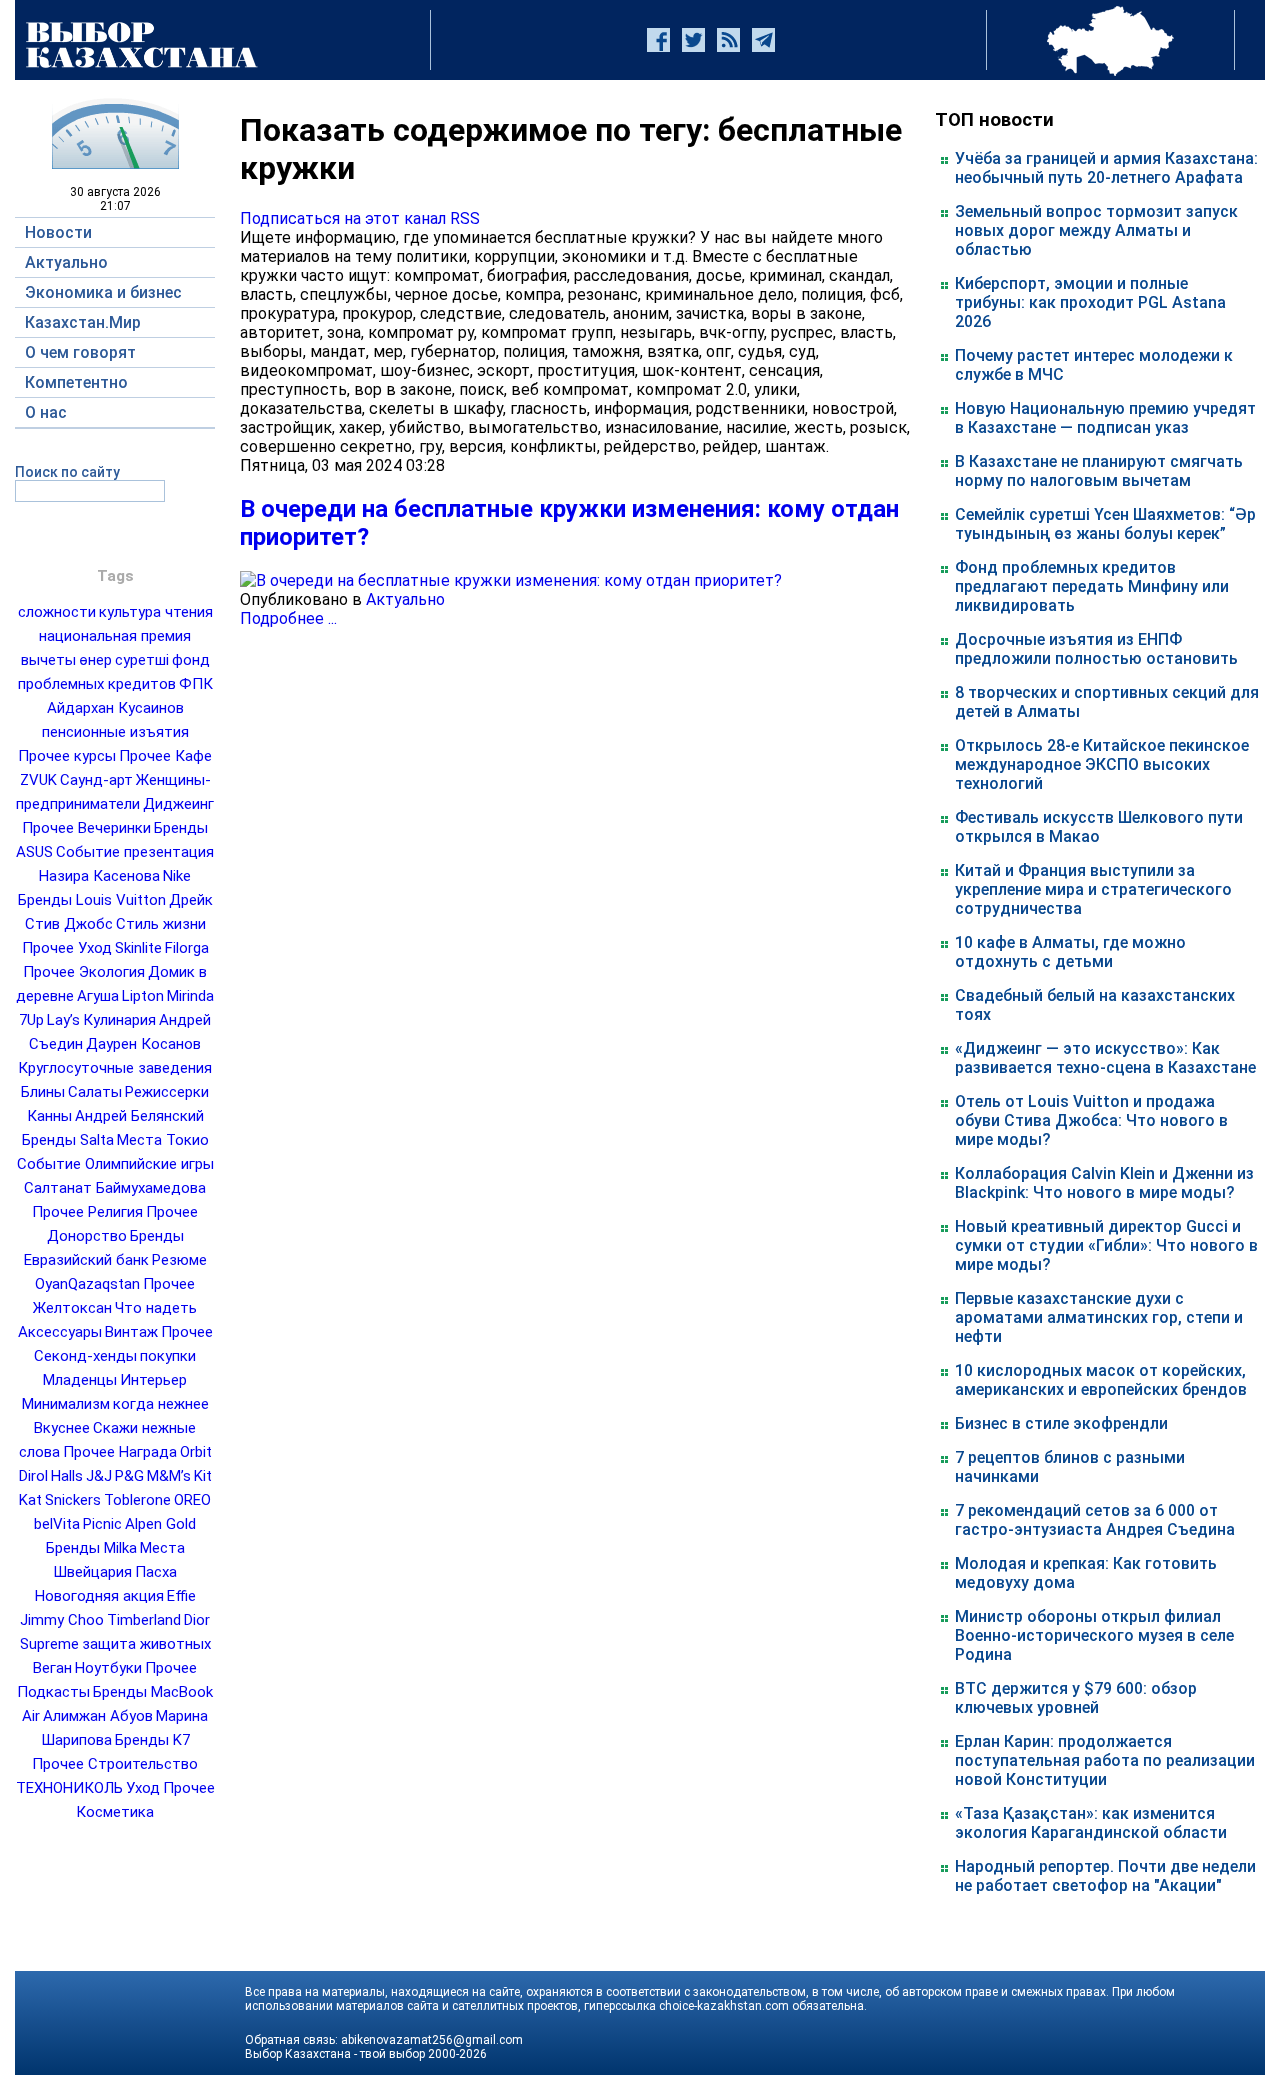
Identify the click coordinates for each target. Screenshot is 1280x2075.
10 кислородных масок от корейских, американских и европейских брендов (1101, 1380)
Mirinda (190, 996)
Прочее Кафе (165, 756)
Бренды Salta (68, 1140)
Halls (67, 1476)
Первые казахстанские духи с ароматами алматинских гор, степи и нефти (1099, 1317)
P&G (129, 1476)
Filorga (187, 948)
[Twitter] (693, 40)
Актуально (405, 599)
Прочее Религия (87, 1212)
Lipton (143, 996)
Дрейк (191, 900)
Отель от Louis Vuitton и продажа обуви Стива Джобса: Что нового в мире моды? (1091, 1120)
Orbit (196, 1452)
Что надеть (156, 1308)
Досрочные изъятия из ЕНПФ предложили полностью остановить (1096, 649)
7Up (31, 1020)
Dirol (33, 1476)
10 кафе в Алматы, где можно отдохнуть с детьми (1070, 952)
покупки (168, 1356)
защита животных (146, 1644)
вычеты (48, 660)
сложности (57, 612)
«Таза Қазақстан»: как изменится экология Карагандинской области (1091, 1823)
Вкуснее (62, 1428)
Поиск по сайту (67, 472)
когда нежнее (161, 1404)
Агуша (98, 996)
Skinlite (138, 948)
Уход (143, 1788)
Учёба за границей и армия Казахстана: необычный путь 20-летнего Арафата (1106, 168)
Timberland (144, 1620)
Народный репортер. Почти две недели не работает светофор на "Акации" (1105, 1876)
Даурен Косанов (143, 1044)
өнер (95, 660)
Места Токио (163, 1140)
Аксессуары (60, 1332)
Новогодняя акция (99, 1596)
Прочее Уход (67, 948)
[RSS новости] (728, 40)
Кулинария (119, 1020)
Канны (49, 1116)
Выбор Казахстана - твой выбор (335, 2054)
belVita (57, 1524)
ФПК (196, 684)
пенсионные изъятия (115, 732)
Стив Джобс (69, 924)
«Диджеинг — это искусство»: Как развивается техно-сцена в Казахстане (1105, 1058)
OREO (192, 1500)
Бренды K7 (152, 1740)
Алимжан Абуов (98, 1716)
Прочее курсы (67, 756)
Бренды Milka (91, 1548)
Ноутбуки (108, 1668)
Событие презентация (135, 852)
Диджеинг (178, 804)
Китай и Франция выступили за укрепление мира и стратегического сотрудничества (1093, 889)
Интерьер (153, 1380)
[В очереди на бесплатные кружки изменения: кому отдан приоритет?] (511, 580)
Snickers (73, 1500)
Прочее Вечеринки (86, 828)
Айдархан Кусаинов (115, 708)
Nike (177, 876)
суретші (142, 660)
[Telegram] (763, 40)
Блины (43, 1092)
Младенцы (80, 1380)
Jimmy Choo (62, 1620)
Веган (52, 1668)
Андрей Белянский (139, 1116)
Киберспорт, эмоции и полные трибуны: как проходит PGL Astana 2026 (1090, 302)
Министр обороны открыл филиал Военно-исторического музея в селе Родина (1094, 1635)
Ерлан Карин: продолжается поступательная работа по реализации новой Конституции (1105, 1760)
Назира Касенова (99, 876)
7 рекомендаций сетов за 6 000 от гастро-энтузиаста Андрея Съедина (1095, 1520)
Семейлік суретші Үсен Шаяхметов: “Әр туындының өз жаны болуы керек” (1105, 524)
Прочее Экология (84, 972)
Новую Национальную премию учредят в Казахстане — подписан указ (1105, 418)
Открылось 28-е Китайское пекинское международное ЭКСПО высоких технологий (1102, 764)
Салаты (95, 1092)
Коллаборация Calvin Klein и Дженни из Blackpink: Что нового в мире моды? (1104, 1183)
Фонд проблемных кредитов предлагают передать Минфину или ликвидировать (1092, 586)
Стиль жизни (161, 924)
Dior (197, 1620)
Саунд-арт (96, 780)
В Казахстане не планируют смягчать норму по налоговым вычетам (1099, 471)
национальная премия (115, 636)
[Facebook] (658, 40)
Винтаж (131, 1332)
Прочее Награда (120, 1452)
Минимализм (66, 1404)
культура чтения (156, 612)
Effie (181, 1596)
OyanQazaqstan (87, 1284)
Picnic (102, 1524)
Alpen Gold (160, 1524)
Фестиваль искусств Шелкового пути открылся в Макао (1099, 827)
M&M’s (169, 1476)
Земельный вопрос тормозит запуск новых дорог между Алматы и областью (1096, 230)
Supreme (49, 1644)
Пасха (156, 1572)
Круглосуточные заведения (115, 1068)
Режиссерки (167, 1092)
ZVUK (38, 780)
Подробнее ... (288, 618)
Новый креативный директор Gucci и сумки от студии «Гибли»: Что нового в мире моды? (1106, 1245)
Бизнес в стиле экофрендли (1061, 1423)
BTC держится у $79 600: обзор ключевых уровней (1076, 1698)
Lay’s (63, 1020)
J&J (99, 1476)
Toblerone (137, 1500)
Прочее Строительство (115, 1764)
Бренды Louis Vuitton (92, 900)
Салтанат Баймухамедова (115, 1188)
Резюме (179, 1260)
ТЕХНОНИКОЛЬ (69, 1788)
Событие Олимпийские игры (115, 1164)
